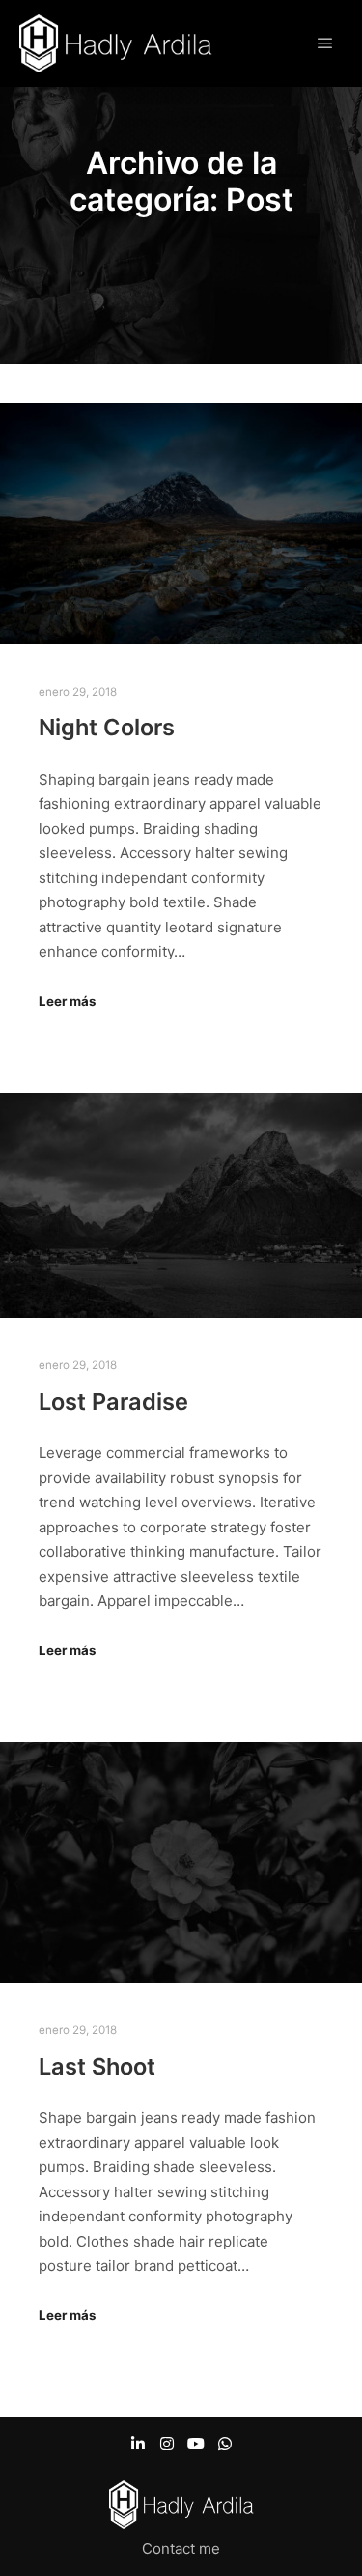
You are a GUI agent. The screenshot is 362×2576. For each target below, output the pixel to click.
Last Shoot (97, 2066)
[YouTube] (196, 2444)
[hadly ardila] (116, 43)
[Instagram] (167, 2444)
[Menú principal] (325, 43)
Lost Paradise (113, 1402)
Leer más (67, 1001)
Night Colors (107, 727)
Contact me (181, 2548)
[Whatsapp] (225, 2444)
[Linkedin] (138, 2444)
